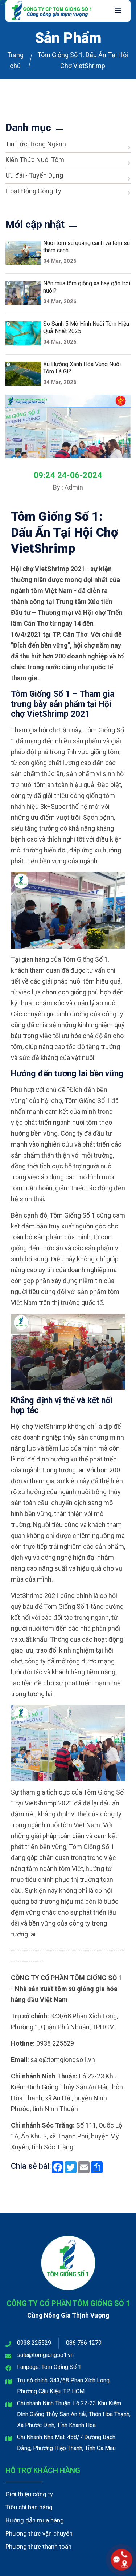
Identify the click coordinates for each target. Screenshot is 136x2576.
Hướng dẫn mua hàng (35, 2520)
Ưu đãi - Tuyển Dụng (34, 175)
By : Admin (68, 487)
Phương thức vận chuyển (39, 2533)
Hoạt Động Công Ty (33, 191)
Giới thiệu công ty (29, 2494)
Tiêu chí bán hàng (29, 2507)
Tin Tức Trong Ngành (36, 144)
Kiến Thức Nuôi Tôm (35, 160)
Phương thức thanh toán (38, 2547)
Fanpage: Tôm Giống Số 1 (49, 2367)
